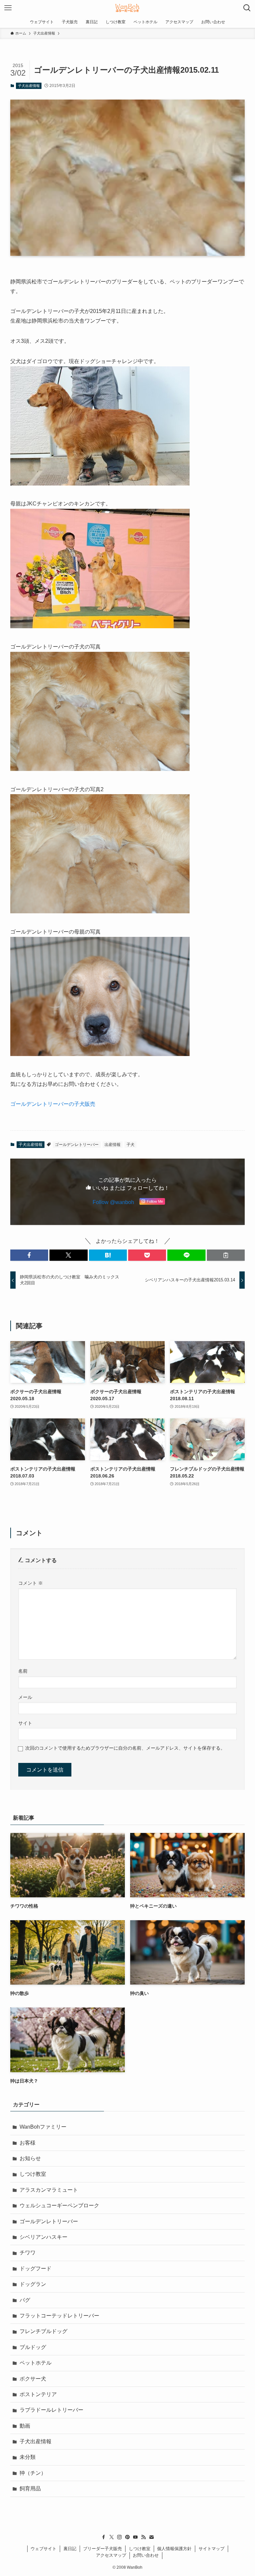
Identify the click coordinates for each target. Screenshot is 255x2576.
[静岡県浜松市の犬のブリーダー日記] (127, 8)
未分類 (28, 2457)
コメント (31, 1583)
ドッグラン (33, 2284)
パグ (25, 2300)
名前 (23, 1671)
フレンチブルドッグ (43, 2331)
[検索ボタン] (247, 8)
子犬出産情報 (29, 86)
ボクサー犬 (33, 2379)
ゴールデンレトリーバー (77, 1145)
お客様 (28, 2143)
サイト (25, 1723)
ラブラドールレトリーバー (51, 2410)
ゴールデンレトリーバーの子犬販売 (53, 1104)
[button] (29, 1255)
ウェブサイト (43, 2549)
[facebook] (104, 2537)
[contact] (151, 2537)
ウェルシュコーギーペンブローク (59, 2205)
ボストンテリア (38, 2394)
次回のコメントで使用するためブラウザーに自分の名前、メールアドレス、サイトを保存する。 (125, 1748)
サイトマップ (212, 2549)
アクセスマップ (111, 2555)
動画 (25, 2426)
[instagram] (120, 2537)
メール (25, 1697)
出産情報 (113, 1145)
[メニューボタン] (8, 8)
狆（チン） (33, 2473)
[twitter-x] (112, 2537)
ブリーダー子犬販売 (102, 2549)
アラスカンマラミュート (49, 2190)
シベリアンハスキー (43, 2237)
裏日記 (70, 2549)
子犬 (130, 1145)
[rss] (143, 2537)
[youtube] (135, 2537)
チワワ (28, 2253)
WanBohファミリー (43, 2127)
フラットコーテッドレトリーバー (59, 2316)
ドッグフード (36, 2269)
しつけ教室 (33, 2174)
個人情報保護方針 (174, 2549)
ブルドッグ (33, 2347)
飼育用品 (30, 2489)
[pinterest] (127, 2537)
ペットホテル (36, 2363)
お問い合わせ (146, 2555)
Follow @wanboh (113, 1202)
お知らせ (30, 2158)
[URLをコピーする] (226, 1255)
